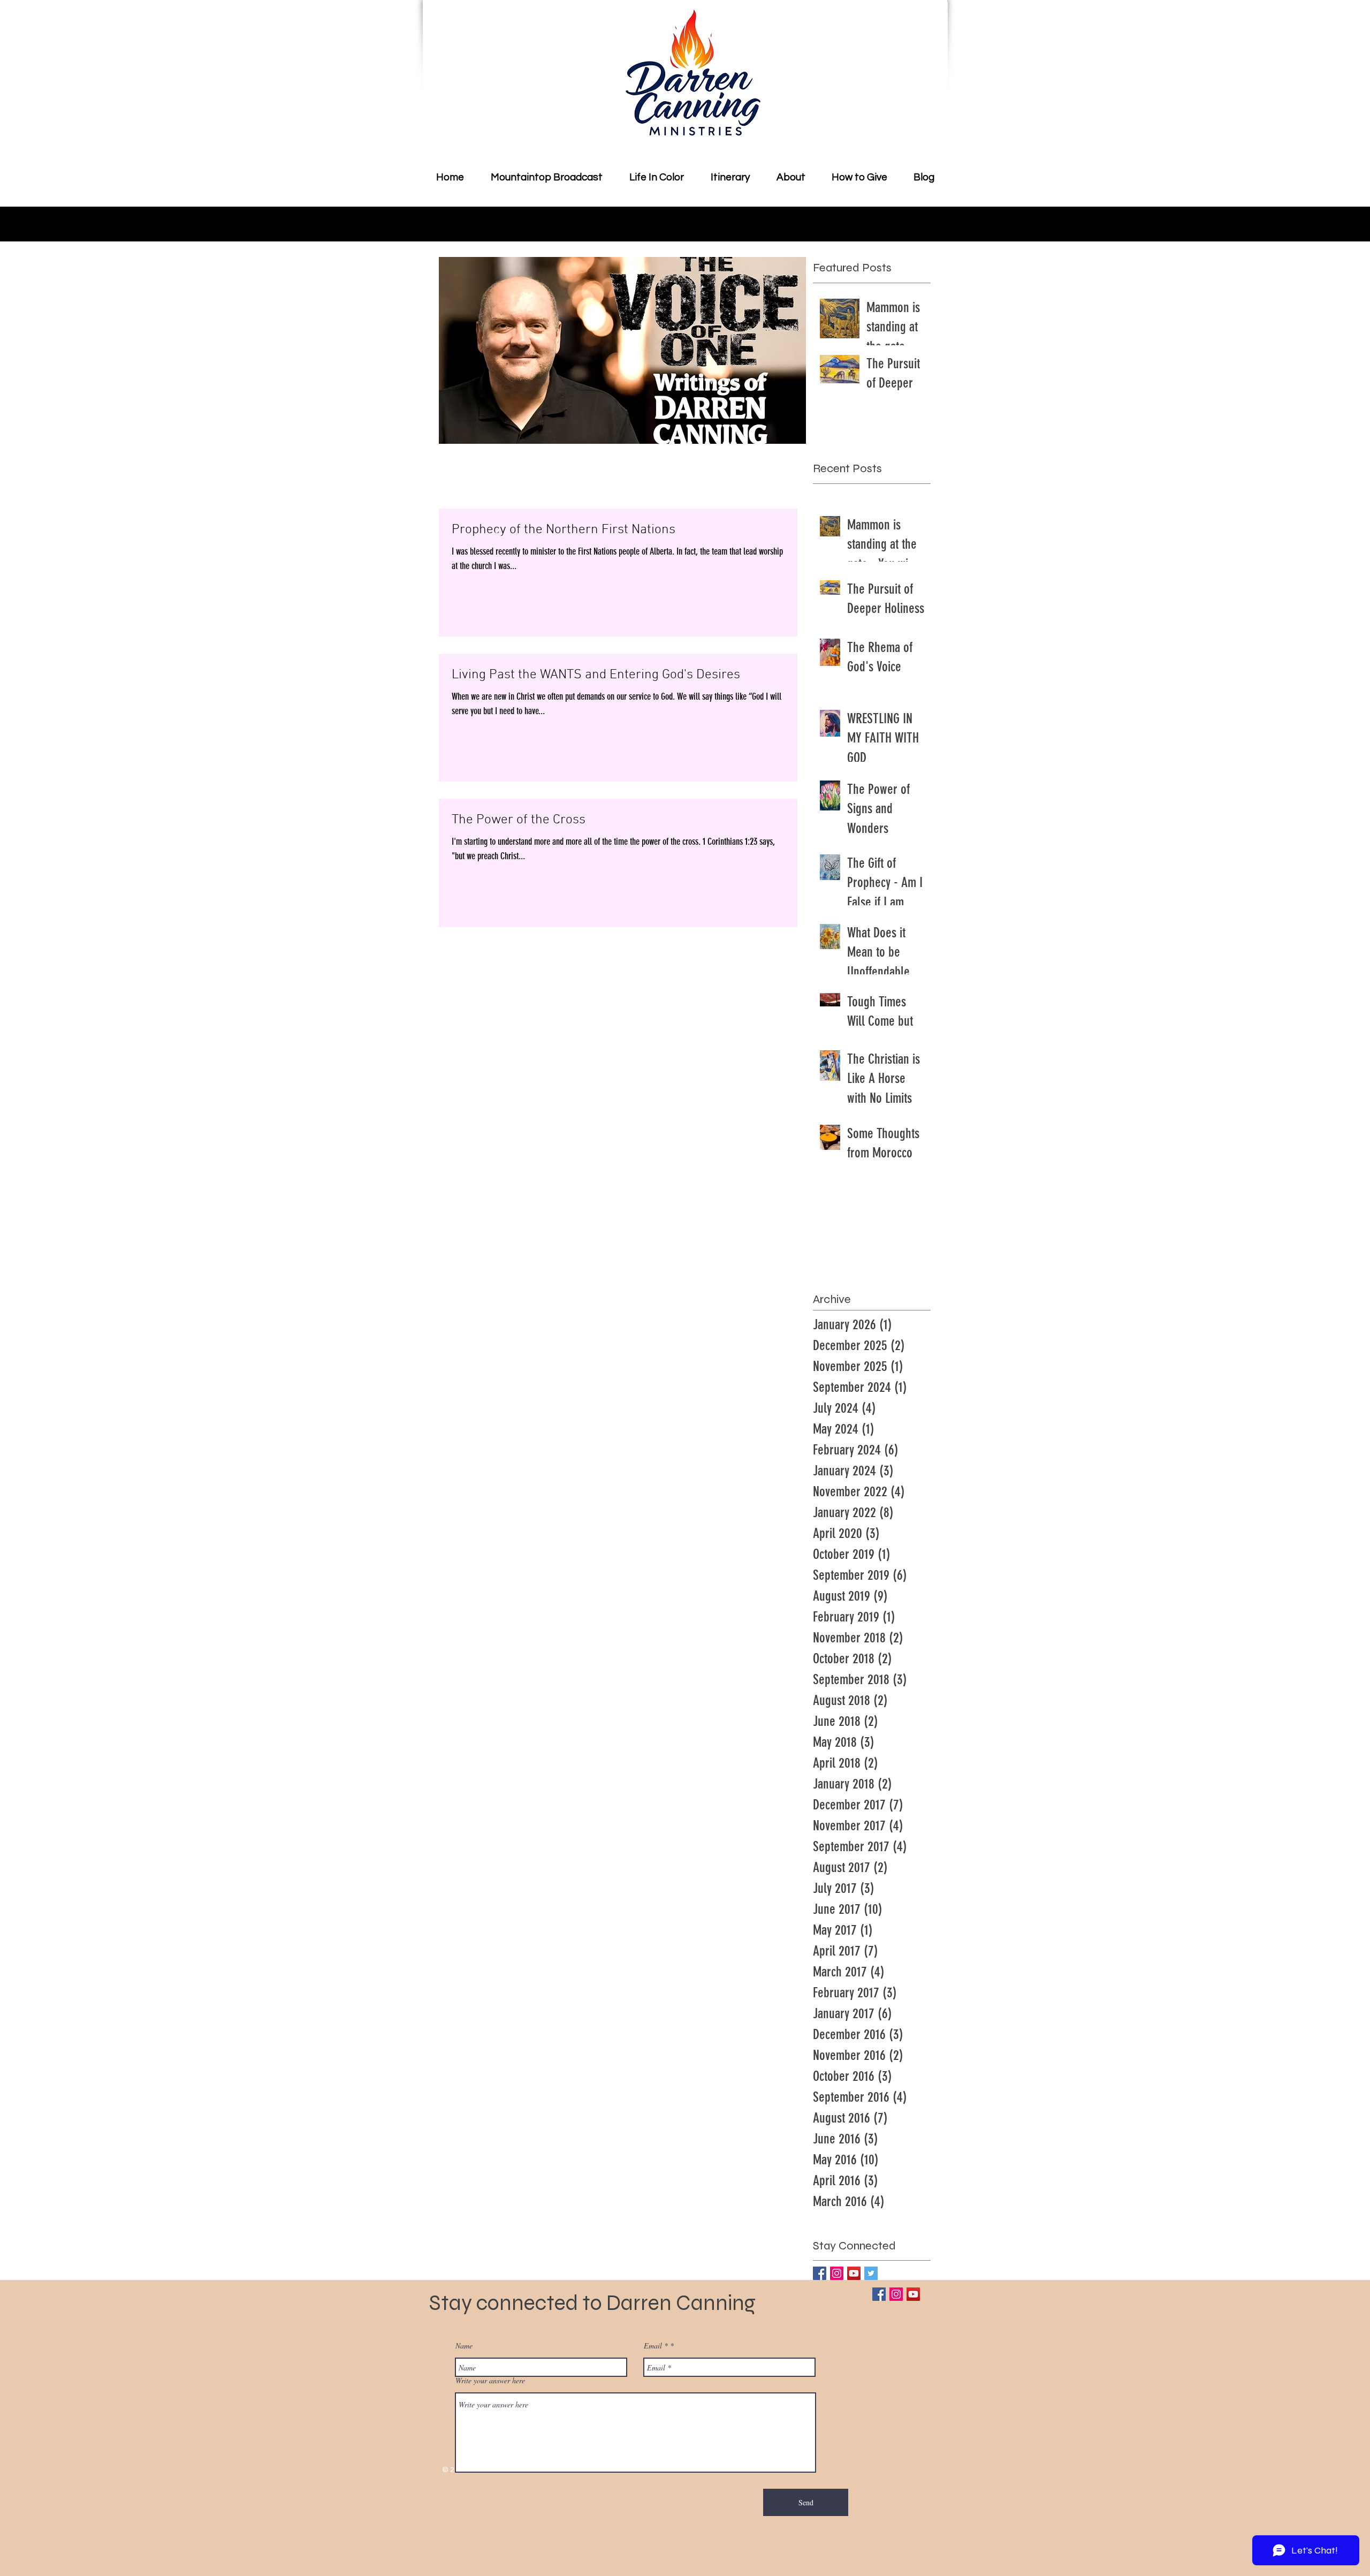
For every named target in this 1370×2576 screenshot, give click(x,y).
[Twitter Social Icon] (871, 2273)
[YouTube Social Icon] (854, 2273)
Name (464, 2346)
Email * (656, 2346)
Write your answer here (490, 2381)
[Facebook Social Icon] (820, 2273)
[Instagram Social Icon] (837, 2273)
